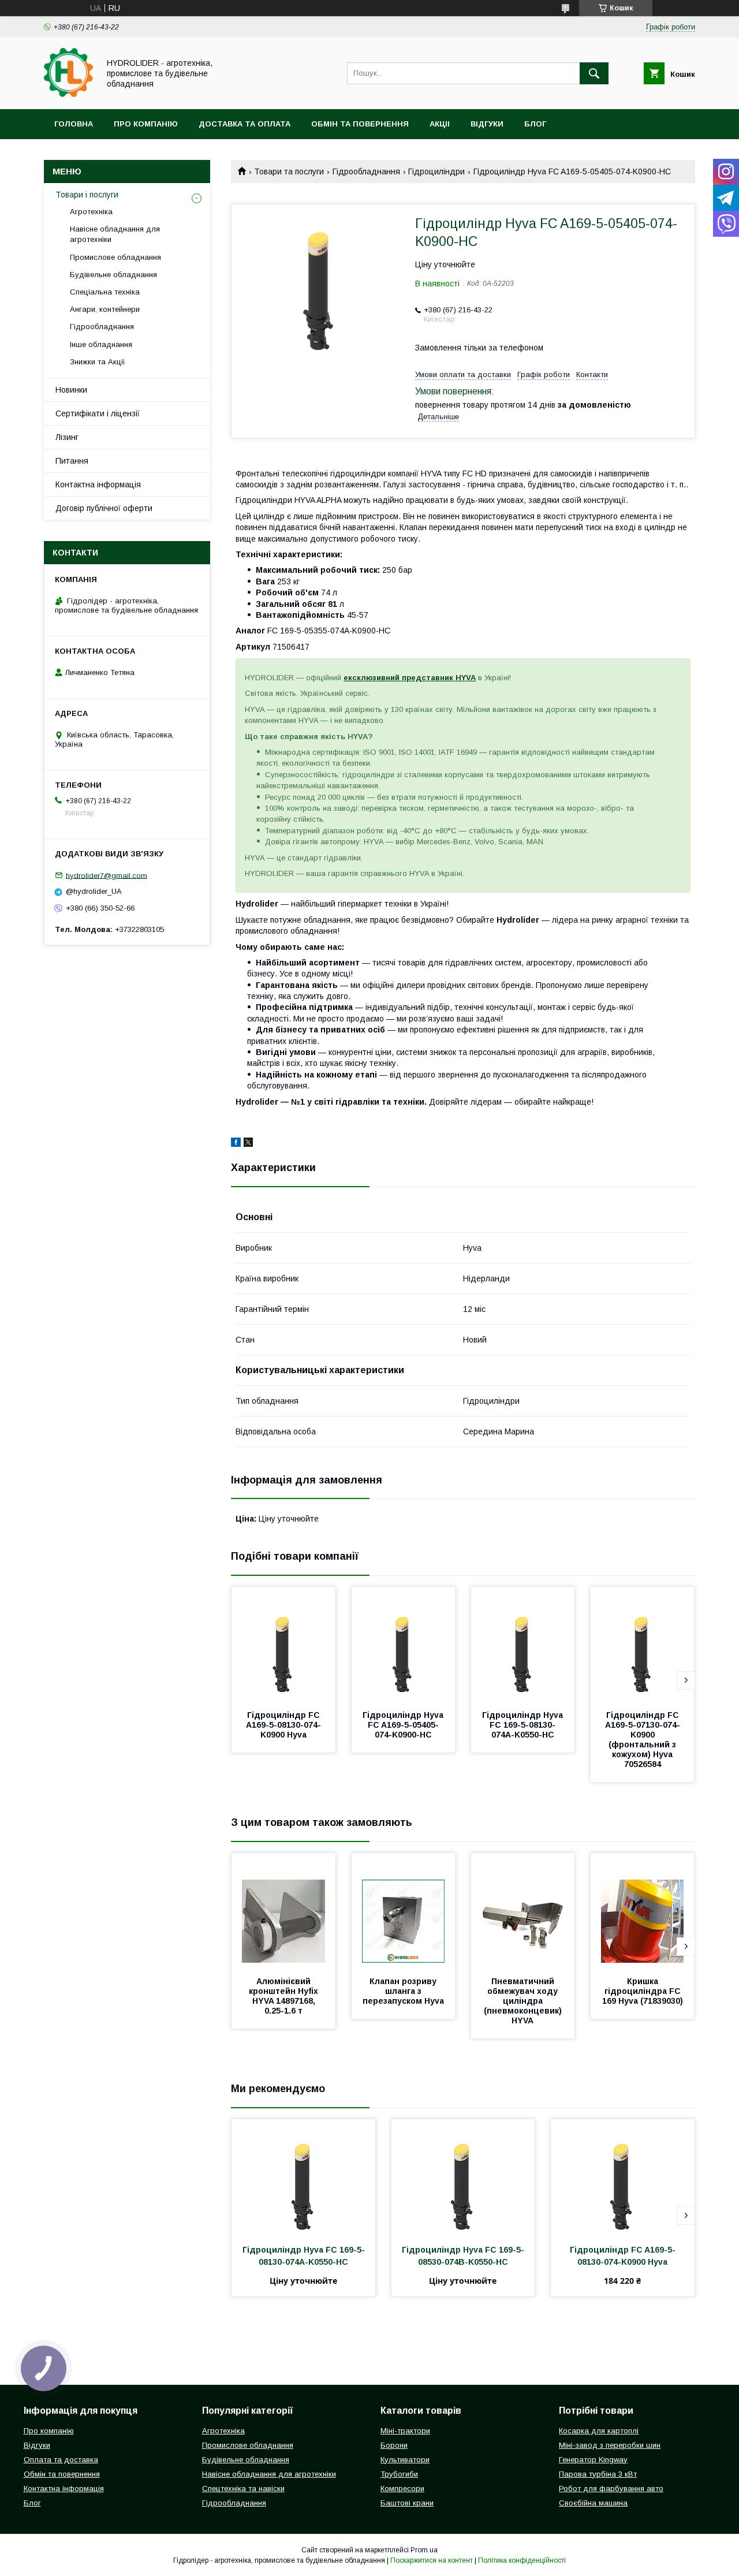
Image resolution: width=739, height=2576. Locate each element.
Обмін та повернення (360, 124)
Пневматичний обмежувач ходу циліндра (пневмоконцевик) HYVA (524, 2001)
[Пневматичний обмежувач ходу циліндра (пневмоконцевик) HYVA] (523, 1911)
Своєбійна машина (593, 2503)
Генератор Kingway (593, 2460)
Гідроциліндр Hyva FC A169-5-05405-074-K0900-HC (404, 1725)
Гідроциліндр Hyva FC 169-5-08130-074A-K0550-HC (524, 1725)
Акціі (440, 124)
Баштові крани (407, 2503)
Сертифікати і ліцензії (98, 413)
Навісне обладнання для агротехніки (115, 234)
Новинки (71, 390)
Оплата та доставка (61, 2460)
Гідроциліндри (436, 172)
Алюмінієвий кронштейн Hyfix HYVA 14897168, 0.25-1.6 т (285, 1996)
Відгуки (487, 124)
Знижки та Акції (98, 362)
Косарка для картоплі (599, 2431)
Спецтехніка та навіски (243, 2489)
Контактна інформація (98, 484)
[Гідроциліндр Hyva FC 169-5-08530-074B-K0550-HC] (463, 2177)
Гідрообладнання (366, 172)
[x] (248, 1144)
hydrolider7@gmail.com (107, 875)
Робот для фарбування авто (611, 2489)
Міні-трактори (405, 2431)
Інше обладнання (101, 344)
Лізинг (67, 437)
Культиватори (405, 2460)
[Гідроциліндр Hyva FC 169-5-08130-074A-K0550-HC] (523, 1645)
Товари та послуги (289, 172)
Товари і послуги (87, 195)
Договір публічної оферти (104, 508)
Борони (394, 2445)
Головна (74, 124)
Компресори (402, 2489)
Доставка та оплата (245, 124)
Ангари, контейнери (105, 309)
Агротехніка (91, 212)
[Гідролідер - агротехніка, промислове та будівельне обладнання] (68, 94)
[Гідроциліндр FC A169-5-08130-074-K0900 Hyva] (283, 1645)
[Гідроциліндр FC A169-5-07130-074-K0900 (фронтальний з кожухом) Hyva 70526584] (643, 1645)
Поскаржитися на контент (432, 2560)
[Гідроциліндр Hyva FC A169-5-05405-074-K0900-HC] (404, 1645)
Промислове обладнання (115, 257)
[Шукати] (594, 73)
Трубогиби (399, 2474)
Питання (72, 461)
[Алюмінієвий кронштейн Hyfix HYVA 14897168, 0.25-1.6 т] (283, 1911)
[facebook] (236, 1144)
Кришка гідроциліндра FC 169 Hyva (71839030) (643, 1991)
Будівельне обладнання (113, 275)
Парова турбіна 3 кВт (598, 2474)
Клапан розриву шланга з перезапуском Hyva (403, 1991)
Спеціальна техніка (105, 292)
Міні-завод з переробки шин (610, 2445)
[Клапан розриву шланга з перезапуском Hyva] (404, 1911)
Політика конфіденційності (522, 2560)
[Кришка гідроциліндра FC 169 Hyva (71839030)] (643, 1911)
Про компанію (146, 124)
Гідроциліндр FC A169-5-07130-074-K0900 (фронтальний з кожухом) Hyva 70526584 (643, 1740)
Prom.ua (424, 2550)
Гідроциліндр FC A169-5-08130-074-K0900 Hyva (284, 1725)
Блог (535, 124)
